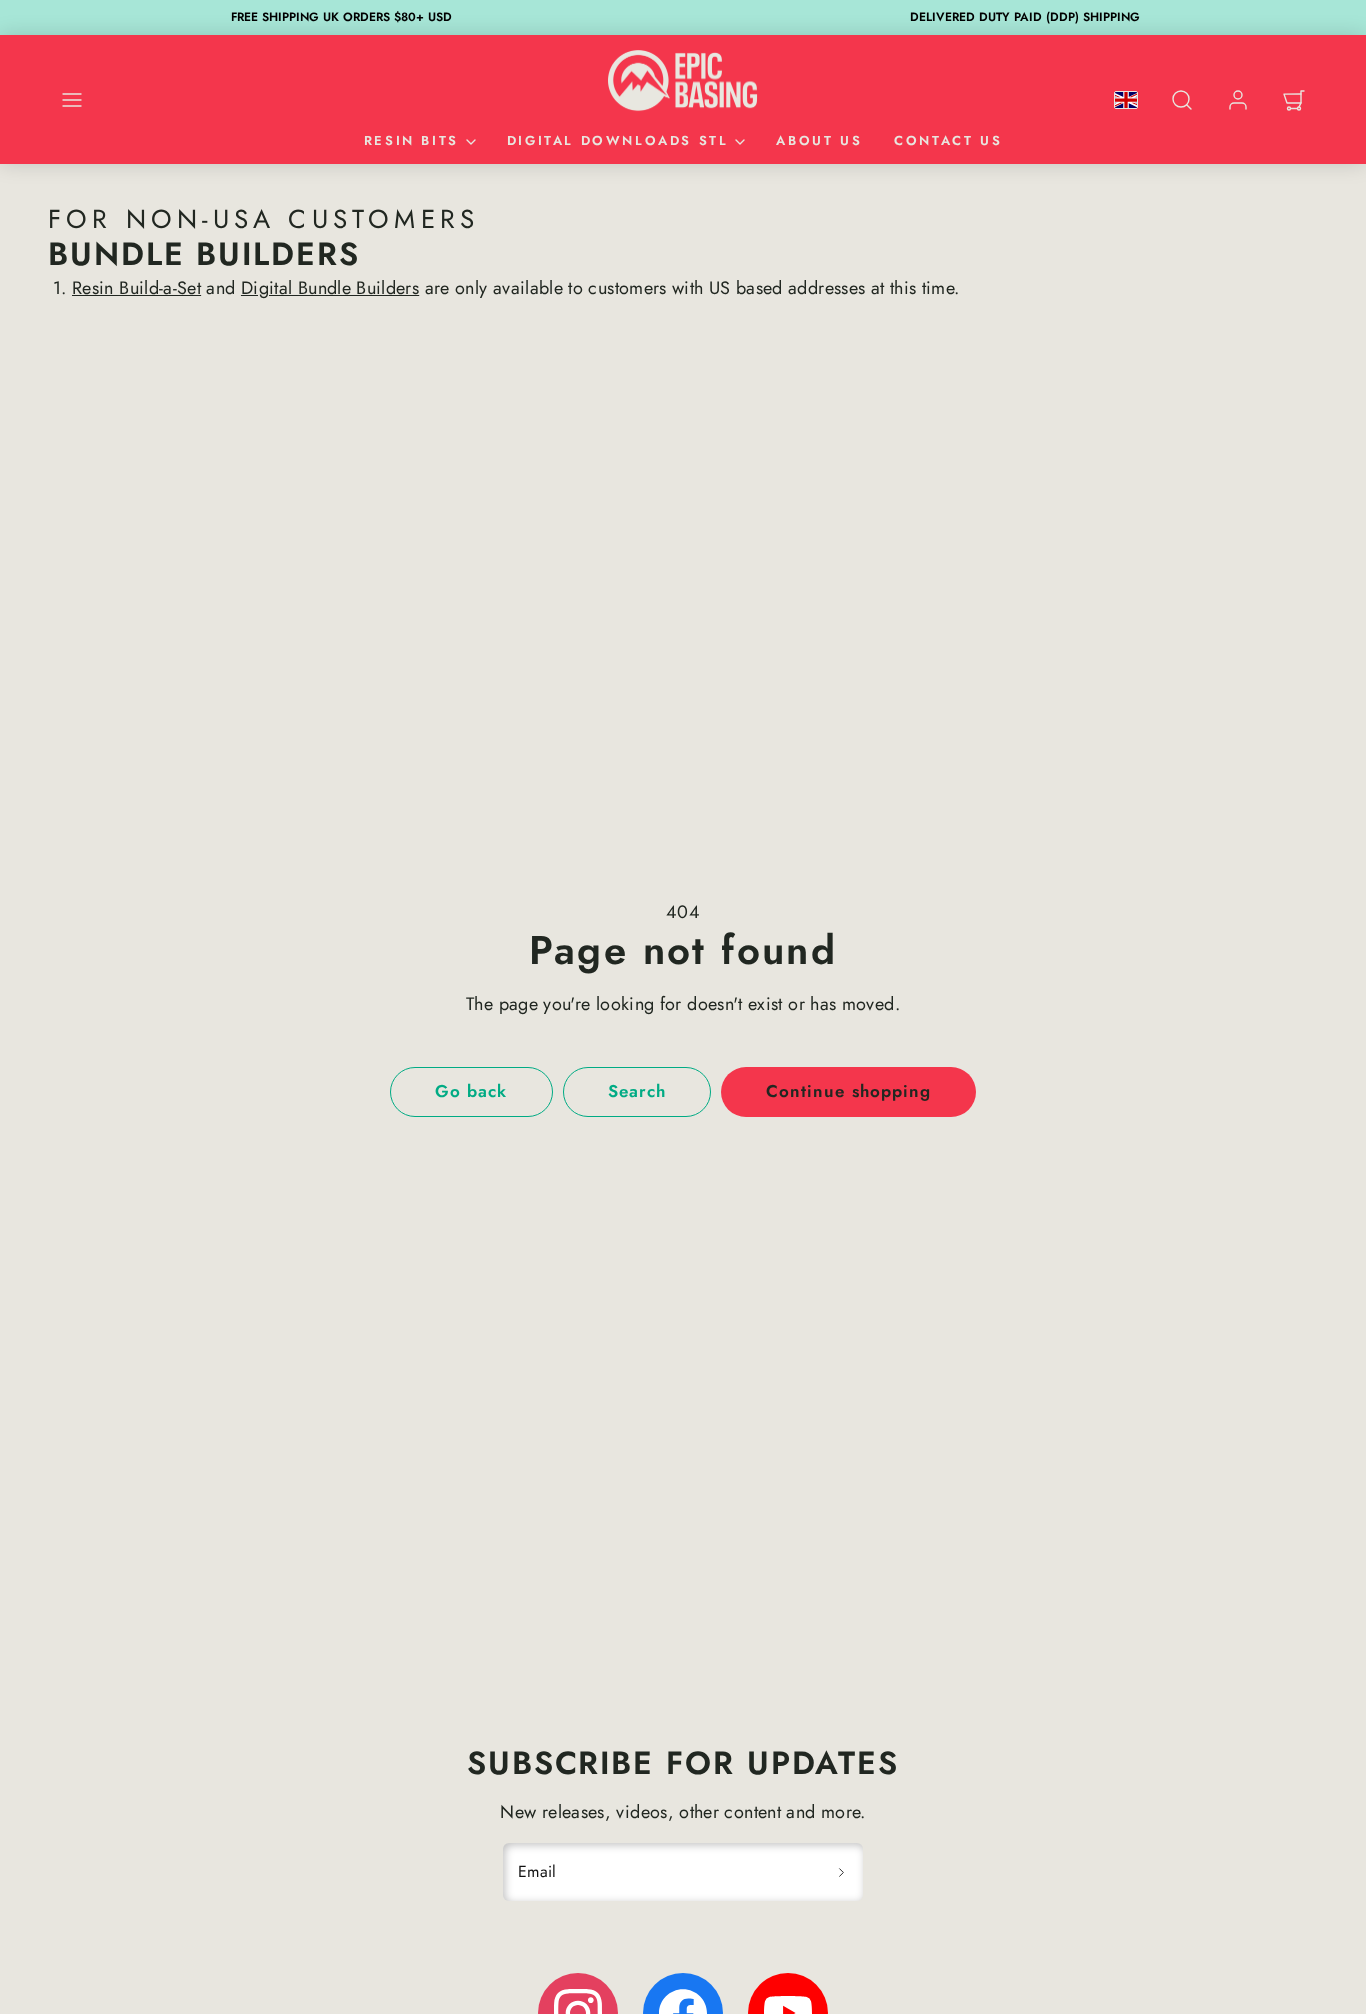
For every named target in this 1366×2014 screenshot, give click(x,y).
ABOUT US (819, 140)
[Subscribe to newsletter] (841, 1872)
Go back (471, 1091)
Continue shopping (848, 1091)
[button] (72, 100)
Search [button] (637, 1091)
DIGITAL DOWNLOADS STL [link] (618, 140)
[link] (1238, 100)
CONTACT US (948, 140)
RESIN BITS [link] (411, 140)
